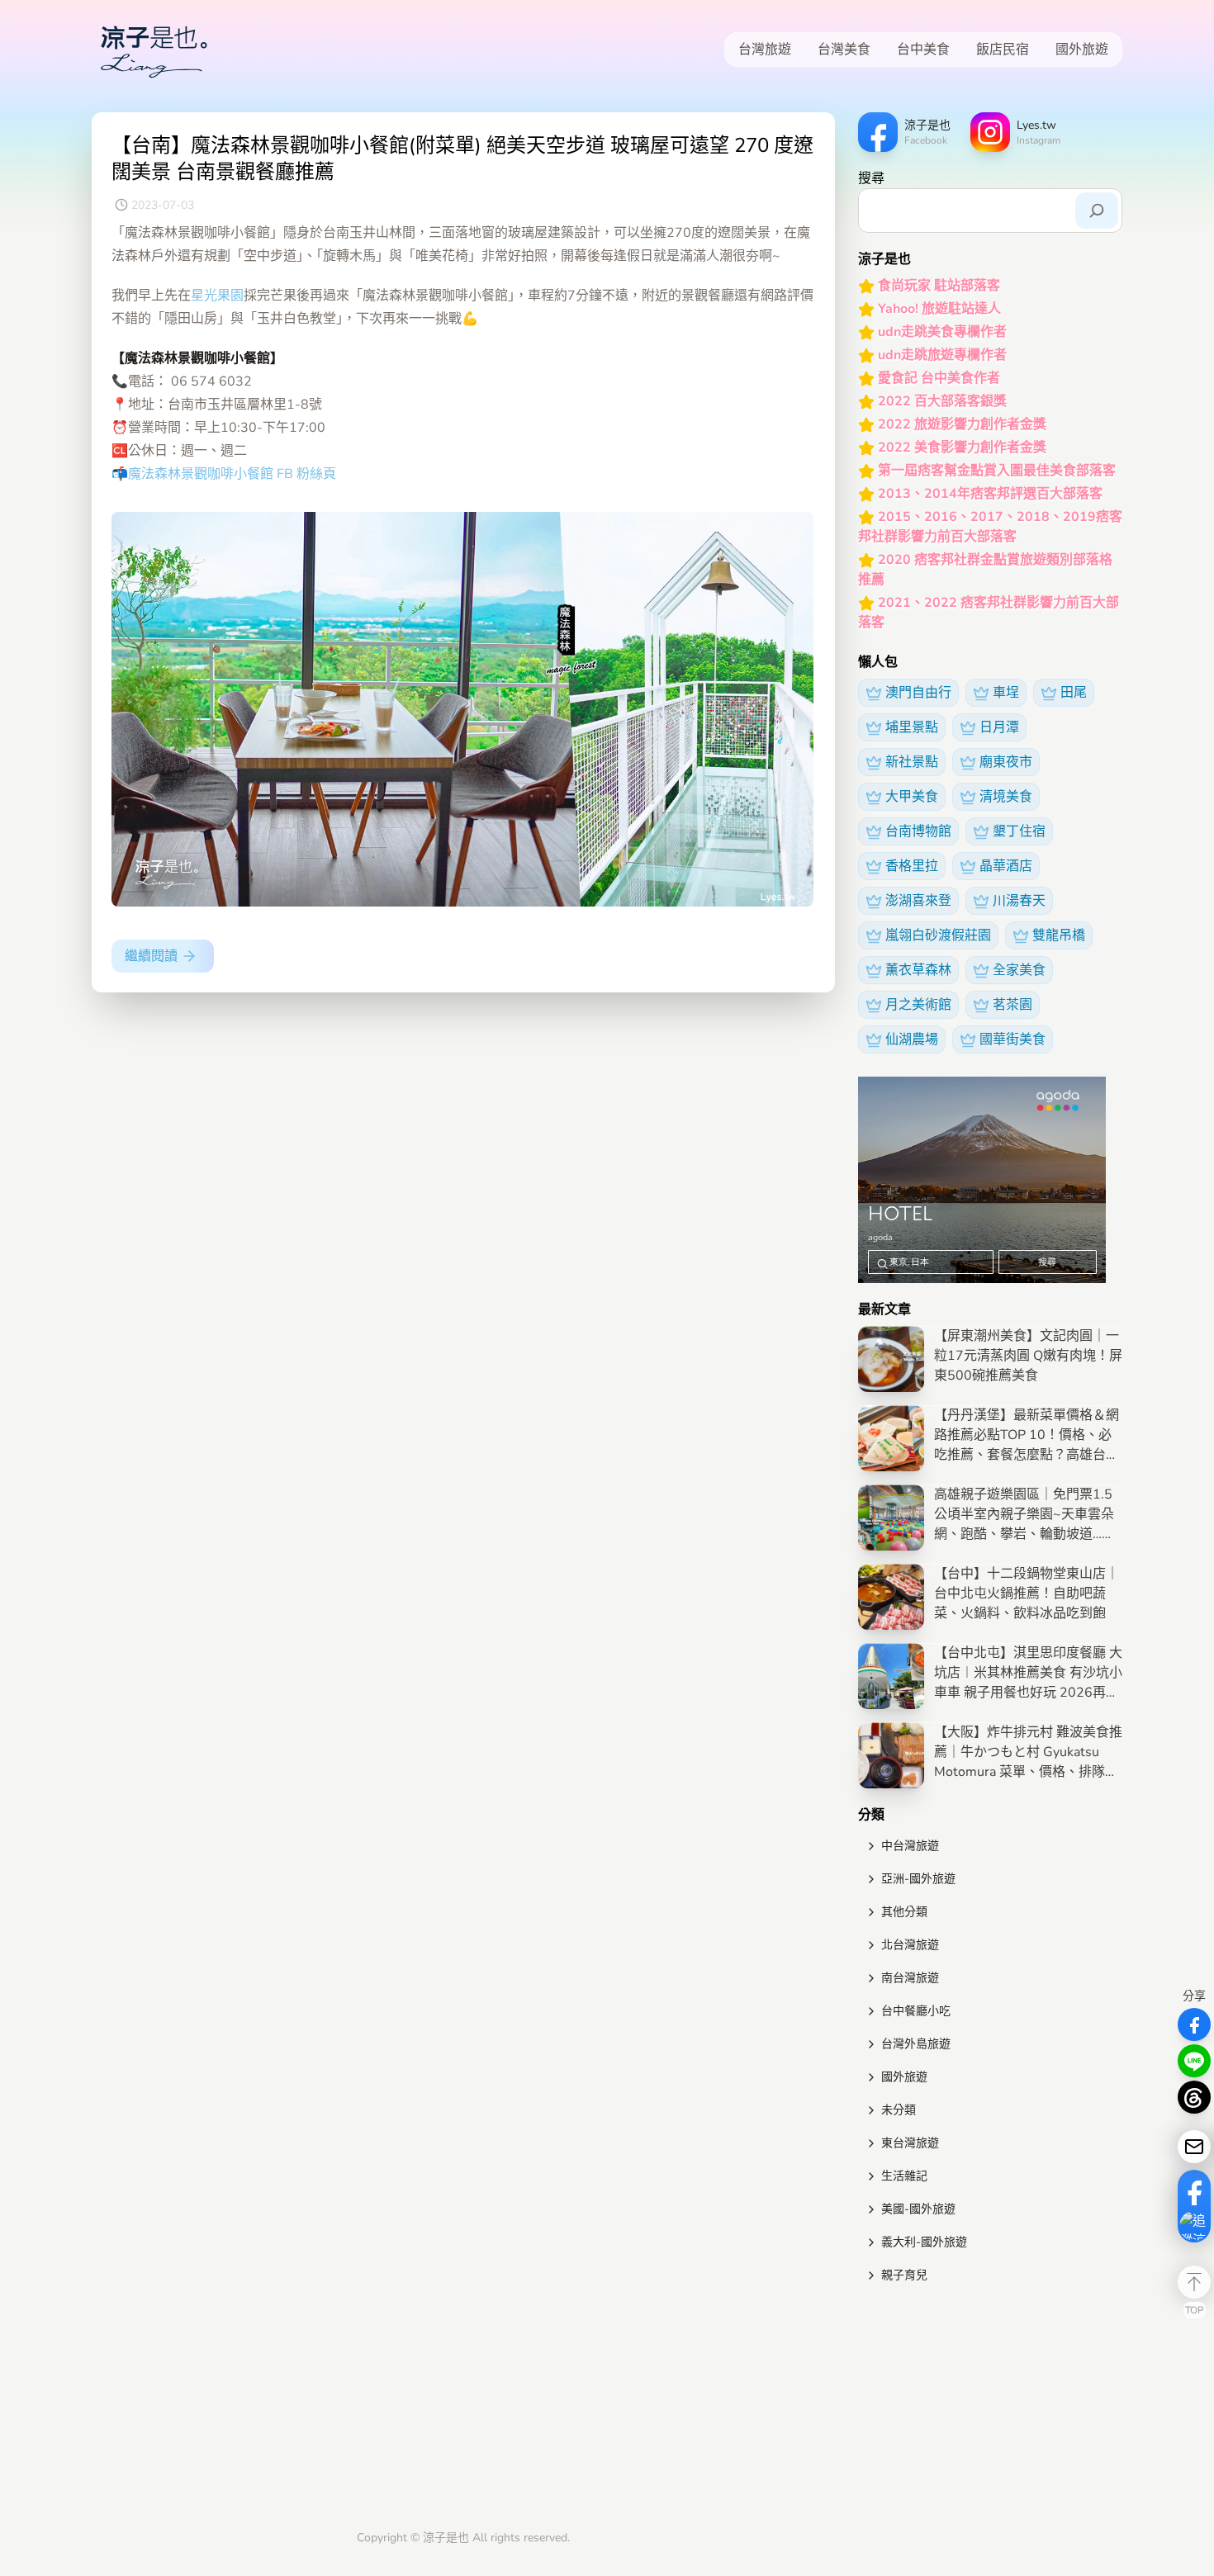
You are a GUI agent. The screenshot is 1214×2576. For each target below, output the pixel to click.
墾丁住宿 (1019, 831)
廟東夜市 (1006, 762)
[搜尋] (1097, 211)
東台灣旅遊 (910, 2143)
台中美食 (923, 50)
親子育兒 (904, 2275)
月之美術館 (918, 1005)
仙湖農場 (912, 1039)
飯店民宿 (1003, 50)
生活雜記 (904, 2176)
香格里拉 (912, 866)
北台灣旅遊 (910, 1945)
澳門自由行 (918, 693)
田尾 (1074, 693)
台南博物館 (918, 831)
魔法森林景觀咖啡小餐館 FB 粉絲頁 (232, 474)
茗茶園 (1012, 1005)
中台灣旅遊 (910, 1846)
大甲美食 (912, 797)
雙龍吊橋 (1059, 935)
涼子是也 (446, 2538)
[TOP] (1194, 2282)
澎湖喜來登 (918, 901)
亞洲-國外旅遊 (918, 1879)
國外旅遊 (1082, 50)
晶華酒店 (1006, 866)
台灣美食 (844, 50)
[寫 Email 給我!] (1194, 2147)
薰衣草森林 (918, 970)
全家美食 (1019, 970)
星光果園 (217, 296)
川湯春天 (1019, 901)
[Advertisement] (990, 2410)
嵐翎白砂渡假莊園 (938, 935)
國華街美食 (1012, 1039)
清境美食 (1006, 797)
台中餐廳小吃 (916, 2011)
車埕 (1006, 693)
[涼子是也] (154, 50)
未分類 (899, 2110)
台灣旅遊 (765, 50)
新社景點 (912, 762)
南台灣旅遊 (910, 1978)
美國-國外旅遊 (918, 2209)
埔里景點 (912, 727)
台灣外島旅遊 (916, 2044)
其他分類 (904, 1912)
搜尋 (871, 178)
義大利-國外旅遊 (924, 2242)
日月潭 (999, 727)
